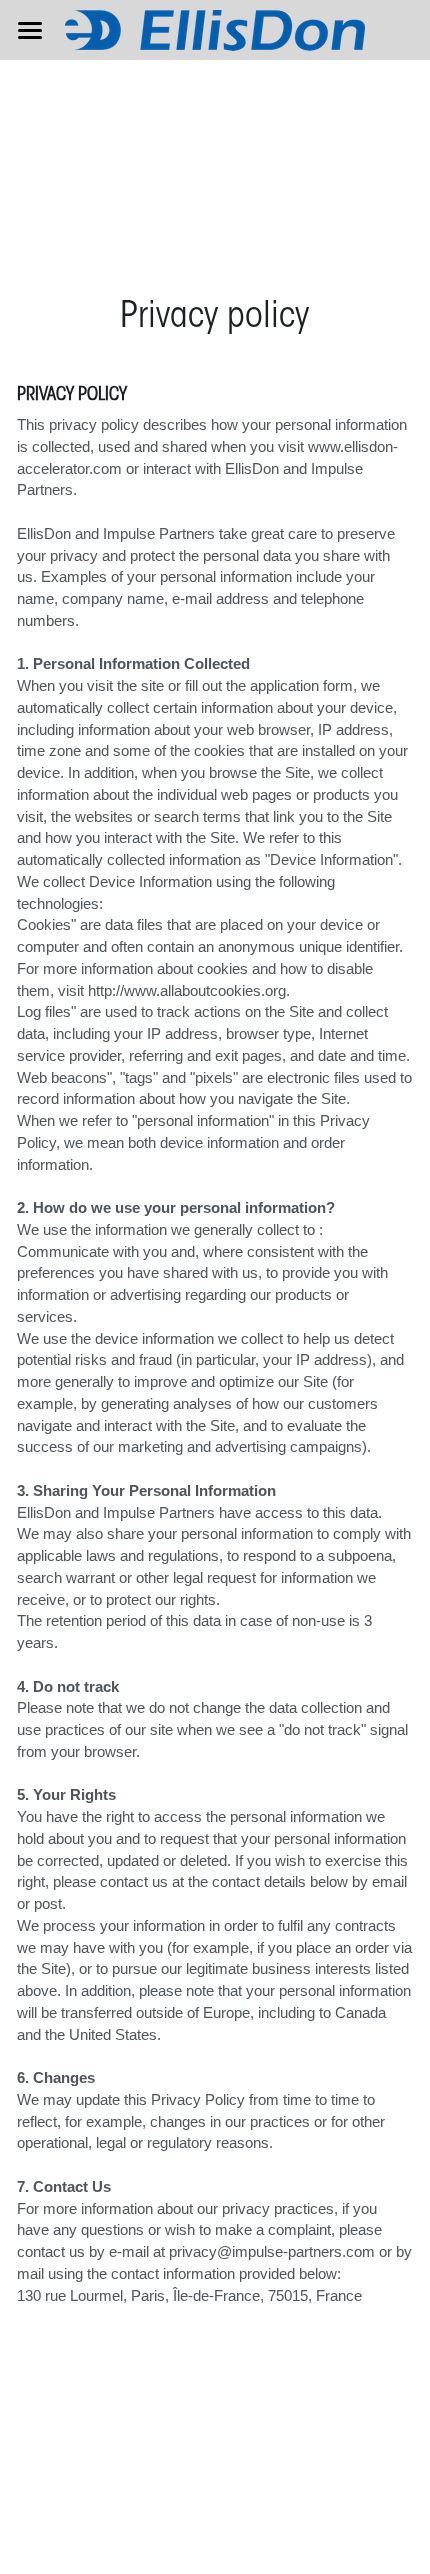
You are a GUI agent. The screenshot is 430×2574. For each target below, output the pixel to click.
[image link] (215, 28)
